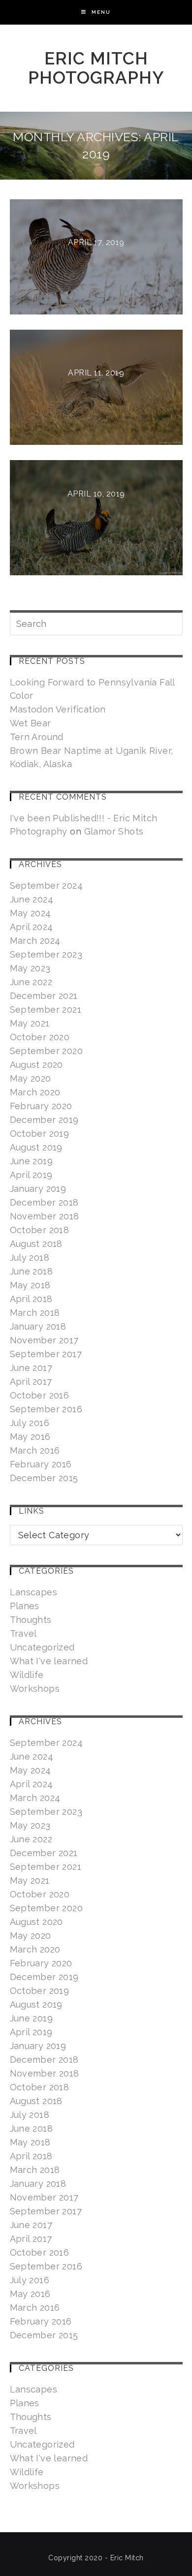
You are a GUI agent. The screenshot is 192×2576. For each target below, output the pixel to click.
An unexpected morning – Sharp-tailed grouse (96, 391)
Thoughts (31, 1620)
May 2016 (30, 1437)
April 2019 (31, 1175)
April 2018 (31, 1299)
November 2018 (45, 1216)
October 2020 (40, 1037)
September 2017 (46, 1354)
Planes (25, 1606)
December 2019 (44, 1120)
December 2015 (44, 1478)
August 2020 (36, 1065)
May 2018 (30, 1285)
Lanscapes (34, 1592)
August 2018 (36, 1244)
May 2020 (31, 1078)
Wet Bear (31, 723)
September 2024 (47, 885)
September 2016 (46, 1409)
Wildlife (27, 1675)
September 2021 (46, 1009)
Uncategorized (42, 1647)
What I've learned (49, 1661)
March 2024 (35, 941)
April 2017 (31, 1381)
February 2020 (41, 1106)
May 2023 (30, 968)
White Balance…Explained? (96, 260)
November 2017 (44, 1340)
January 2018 (38, 1326)
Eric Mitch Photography (96, 68)
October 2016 (40, 1395)
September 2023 (46, 954)
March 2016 (35, 1450)
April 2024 (32, 927)
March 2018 (35, 1313)
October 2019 (40, 1133)
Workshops (35, 1689)
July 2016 (30, 1423)
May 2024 (31, 913)
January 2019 (38, 1189)
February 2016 (41, 1464)
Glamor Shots (114, 831)
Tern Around (37, 737)
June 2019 (32, 1161)
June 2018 (32, 1271)
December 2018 (44, 1202)
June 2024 (32, 899)
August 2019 (36, 1147)
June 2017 (31, 1368)
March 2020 (35, 1092)
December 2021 (44, 996)
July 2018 (30, 1257)
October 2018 (40, 1230)
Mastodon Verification (58, 709)
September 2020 (47, 1051)
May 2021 (30, 1023)
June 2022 (31, 982)
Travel (23, 1633)
